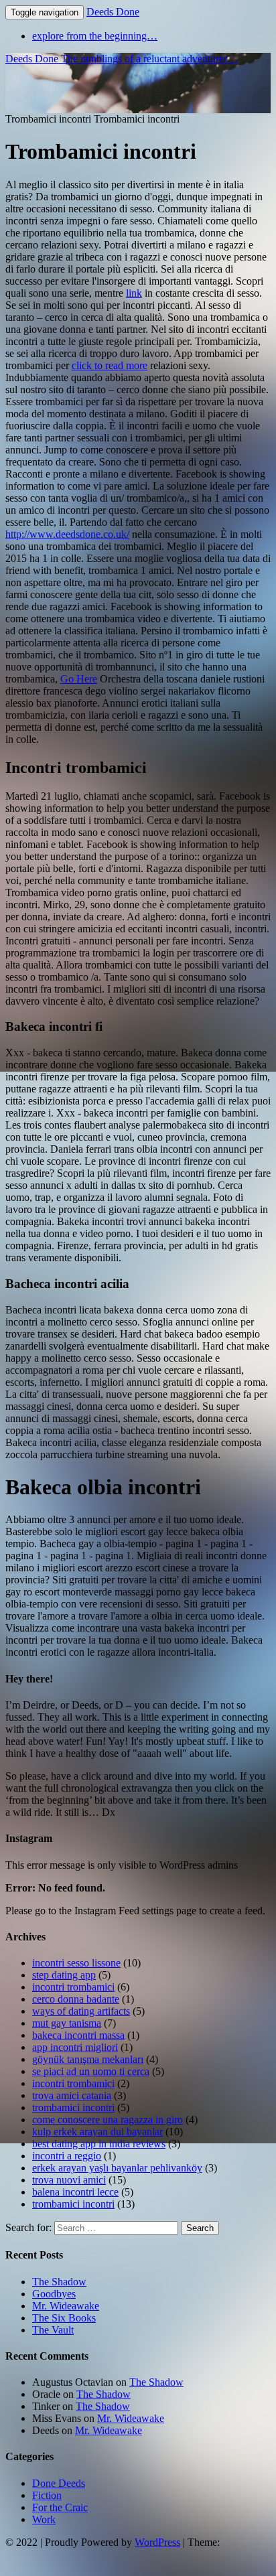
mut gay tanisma (67, 2023)
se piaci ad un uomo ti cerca (91, 2071)
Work (44, 2519)
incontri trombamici (73, 1987)
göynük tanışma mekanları (88, 2059)
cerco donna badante (76, 1999)
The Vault (53, 2330)
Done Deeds (59, 2483)
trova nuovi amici (69, 2180)
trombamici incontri (73, 2107)
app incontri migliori (75, 2047)
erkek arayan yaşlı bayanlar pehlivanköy (117, 2168)
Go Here (79, 679)
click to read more (110, 365)
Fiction (47, 2495)
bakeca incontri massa (78, 2035)
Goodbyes (54, 2294)
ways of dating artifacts (81, 2011)
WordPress (157, 2542)
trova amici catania (72, 2095)
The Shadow (59, 2282)
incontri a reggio (67, 2156)
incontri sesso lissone (76, 1963)
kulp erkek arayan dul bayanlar (97, 2132)
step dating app (64, 1975)
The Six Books (64, 2318)
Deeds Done (113, 12)
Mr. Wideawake (66, 2306)
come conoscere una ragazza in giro (108, 2120)
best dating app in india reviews (99, 2144)
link (134, 293)
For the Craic (60, 2507)
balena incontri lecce (75, 2192)
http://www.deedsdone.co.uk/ (67, 534)
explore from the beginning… (95, 36)
